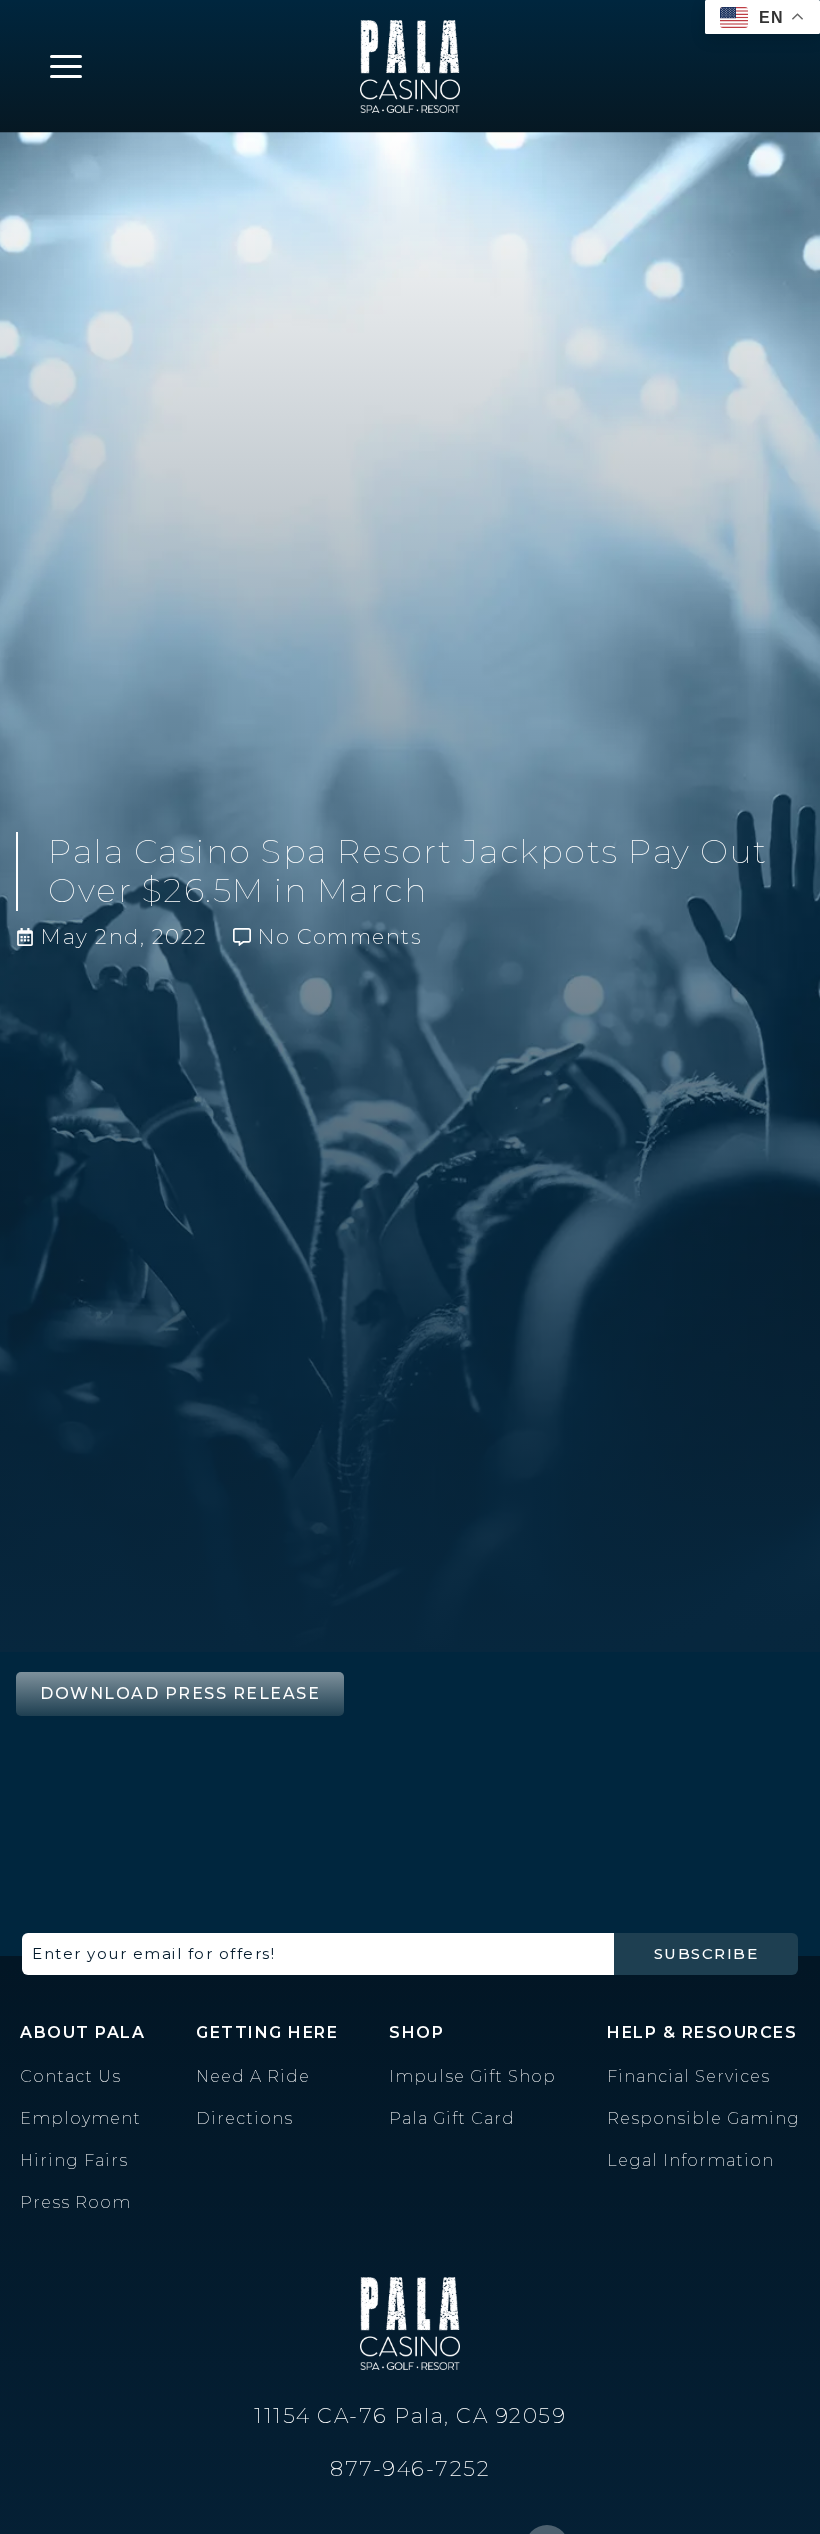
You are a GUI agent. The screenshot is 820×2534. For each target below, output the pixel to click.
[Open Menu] (66, 66)
